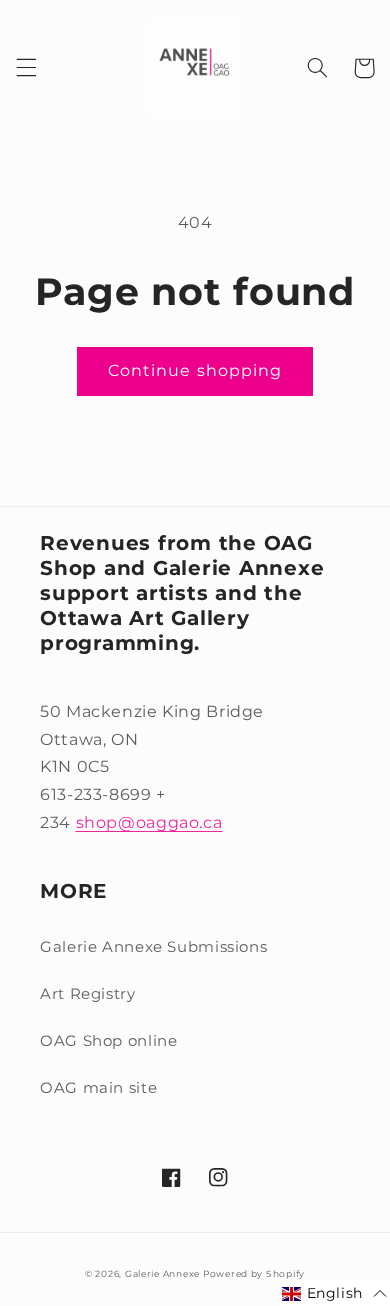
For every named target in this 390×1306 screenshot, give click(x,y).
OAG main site (98, 1088)
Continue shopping (195, 370)
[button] (26, 68)
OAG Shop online (108, 1041)
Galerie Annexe (164, 1274)
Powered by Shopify (254, 1274)
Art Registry (88, 994)
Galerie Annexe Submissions (153, 947)
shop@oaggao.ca (149, 822)
